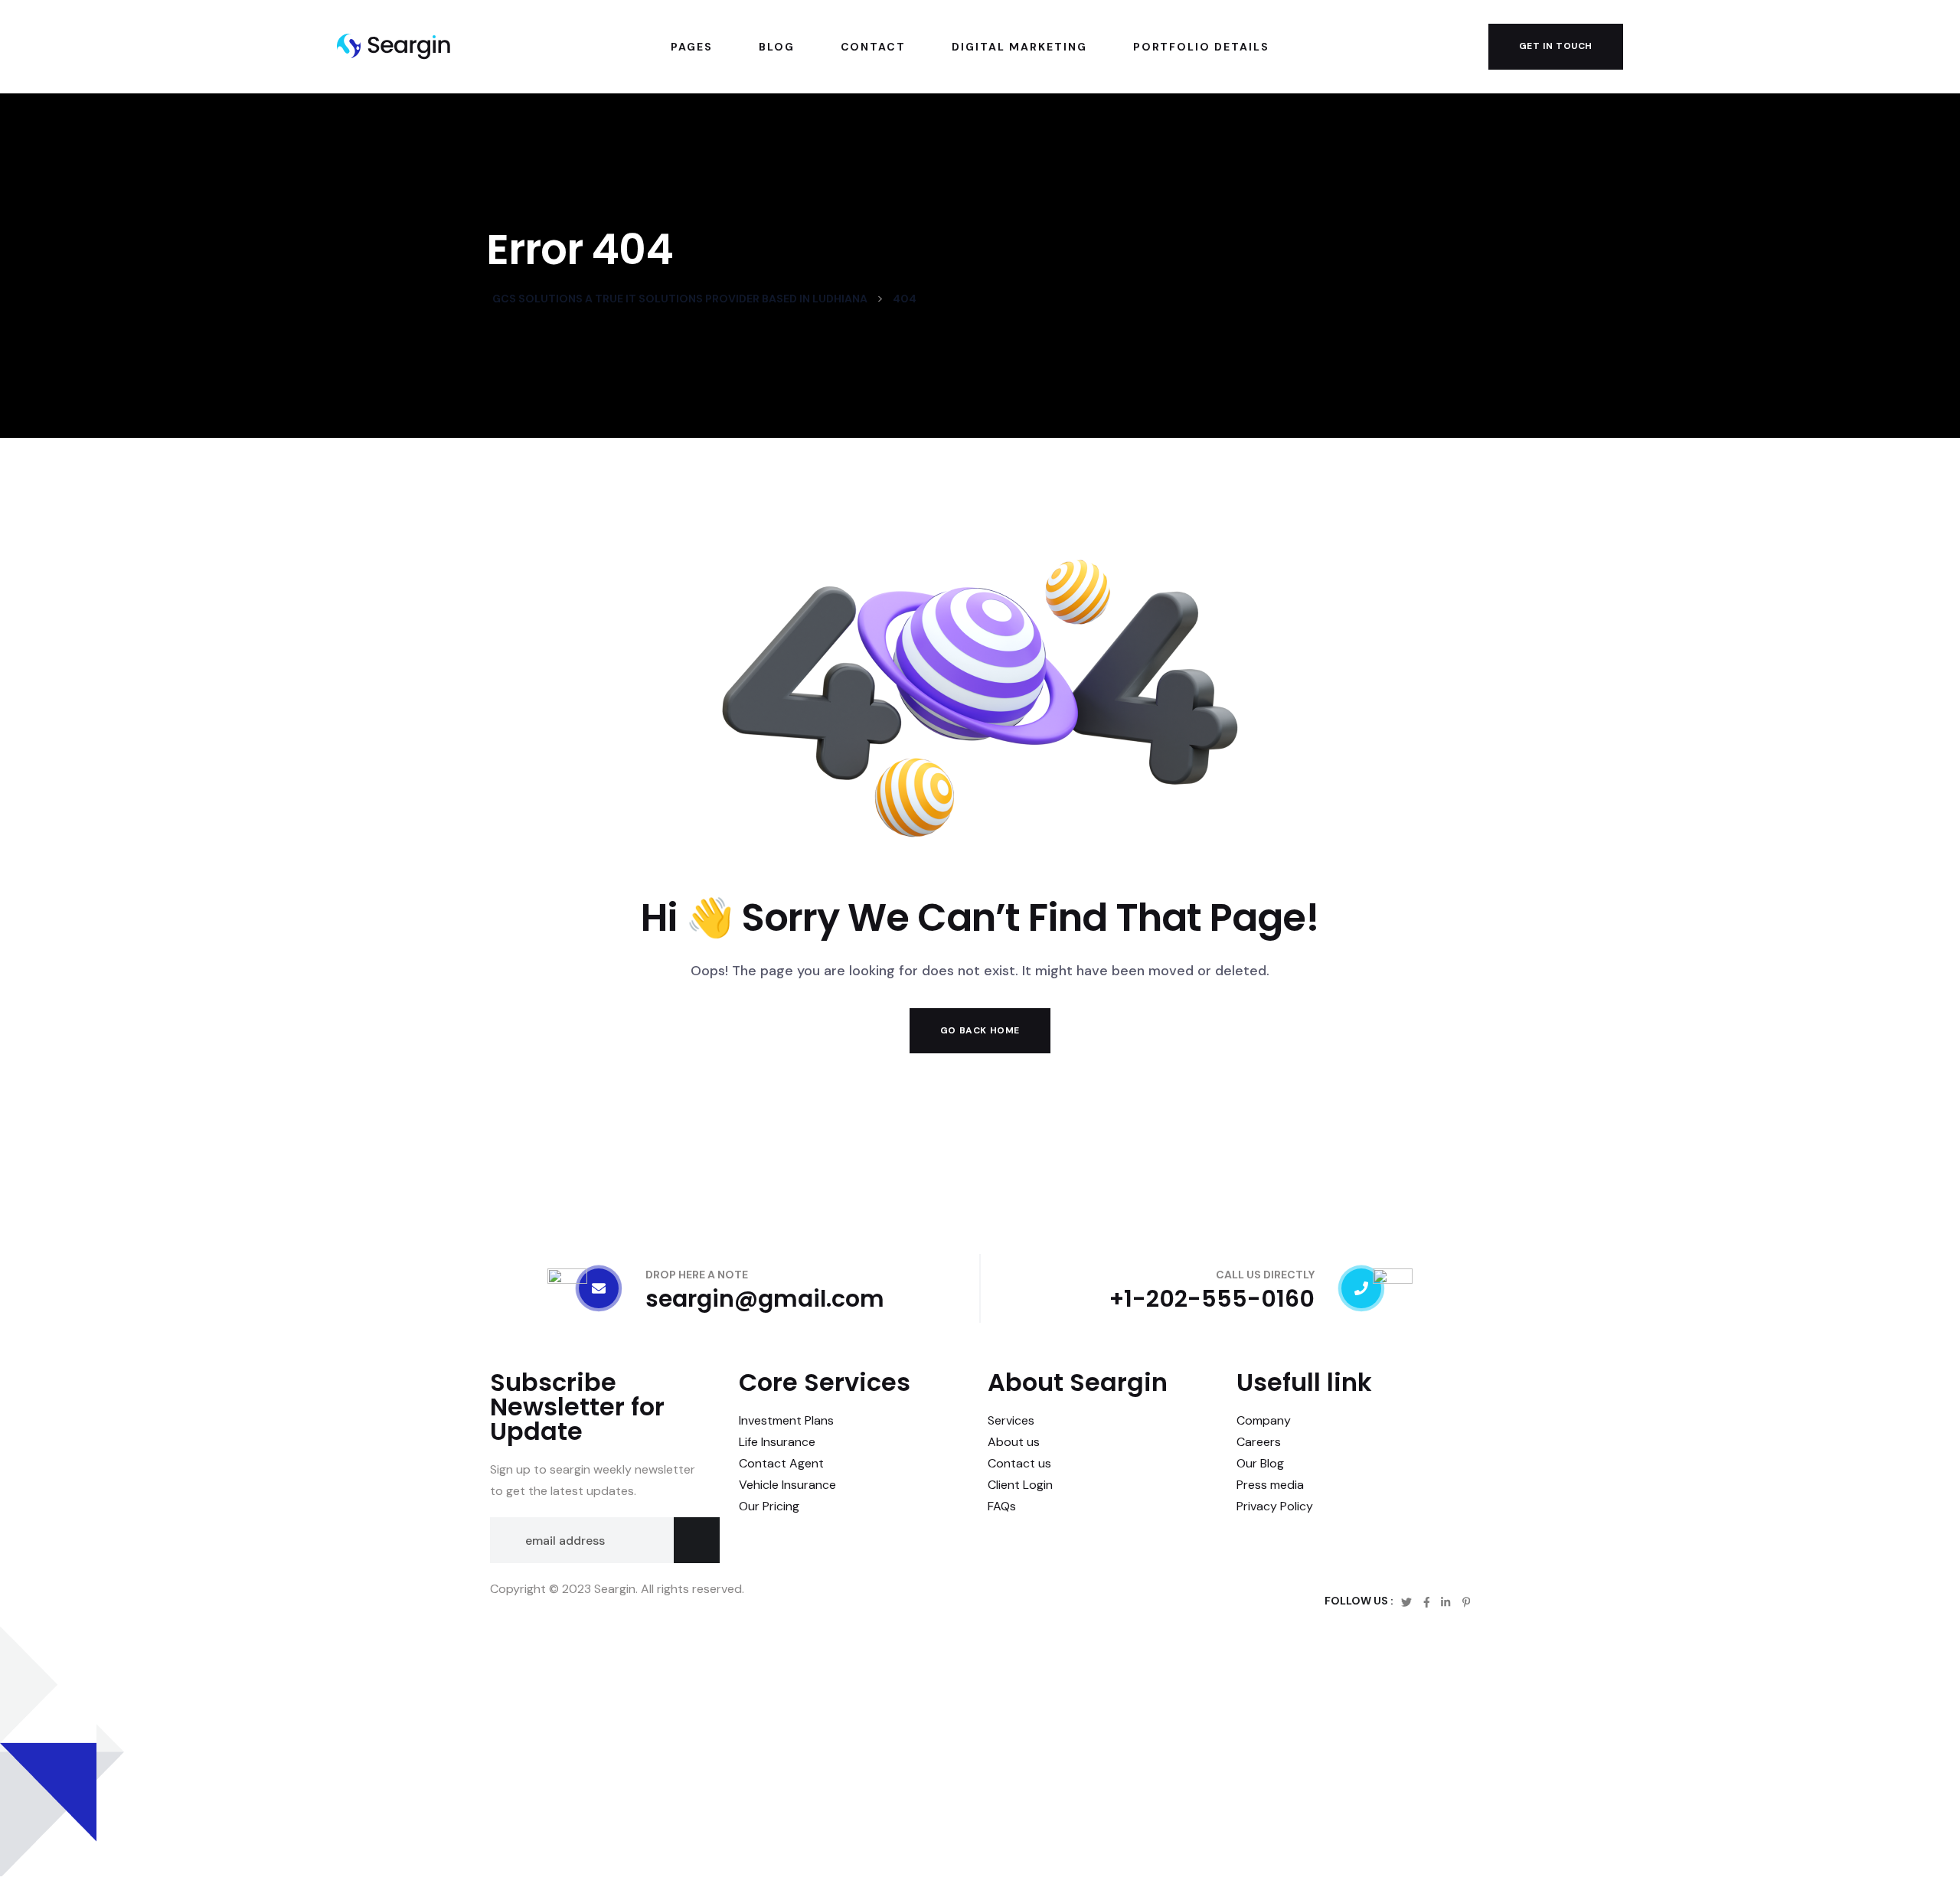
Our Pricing (769, 1506)
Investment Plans (786, 1420)
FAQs (1002, 1506)
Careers (1259, 1442)
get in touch (1556, 46)
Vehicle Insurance (787, 1485)
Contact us (1019, 1463)
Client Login (1020, 1485)
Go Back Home (980, 1030)
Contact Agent (781, 1463)
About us (1014, 1442)
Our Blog (1260, 1463)
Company (1264, 1420)
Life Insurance (777, 1442)
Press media (1270, 1485)
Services (1011, 1420)
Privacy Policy (1275, 1506)
